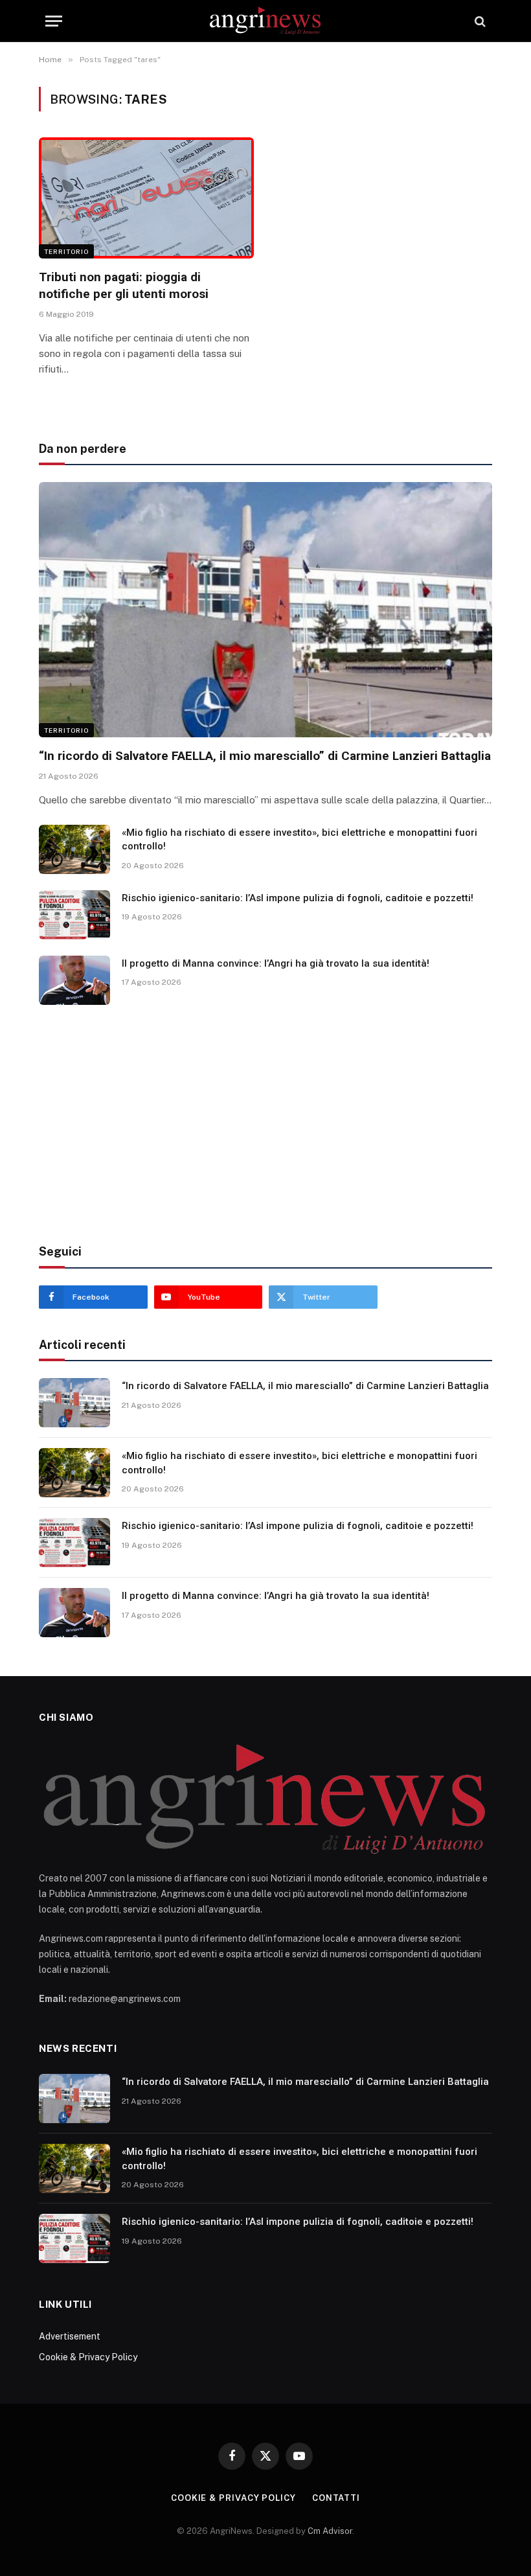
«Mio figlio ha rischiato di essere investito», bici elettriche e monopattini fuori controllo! (299, 839)
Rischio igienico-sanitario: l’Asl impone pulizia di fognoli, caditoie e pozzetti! (298, 898)
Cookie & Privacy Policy (88, 2357)
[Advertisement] (265, 1125)
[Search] (479, 21)
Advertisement (70, 2336)
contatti (336, 2498)
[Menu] (54, 21)
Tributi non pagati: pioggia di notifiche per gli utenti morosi (124, 285)
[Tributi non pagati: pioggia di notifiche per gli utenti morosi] (146, 198)
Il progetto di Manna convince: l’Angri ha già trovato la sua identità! (276, 963)
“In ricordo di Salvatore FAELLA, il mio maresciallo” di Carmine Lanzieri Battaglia (265, 756)
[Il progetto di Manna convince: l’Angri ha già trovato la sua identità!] (74, 980)
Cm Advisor (330, 2531)
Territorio (66, 251)
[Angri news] (266, 21)
